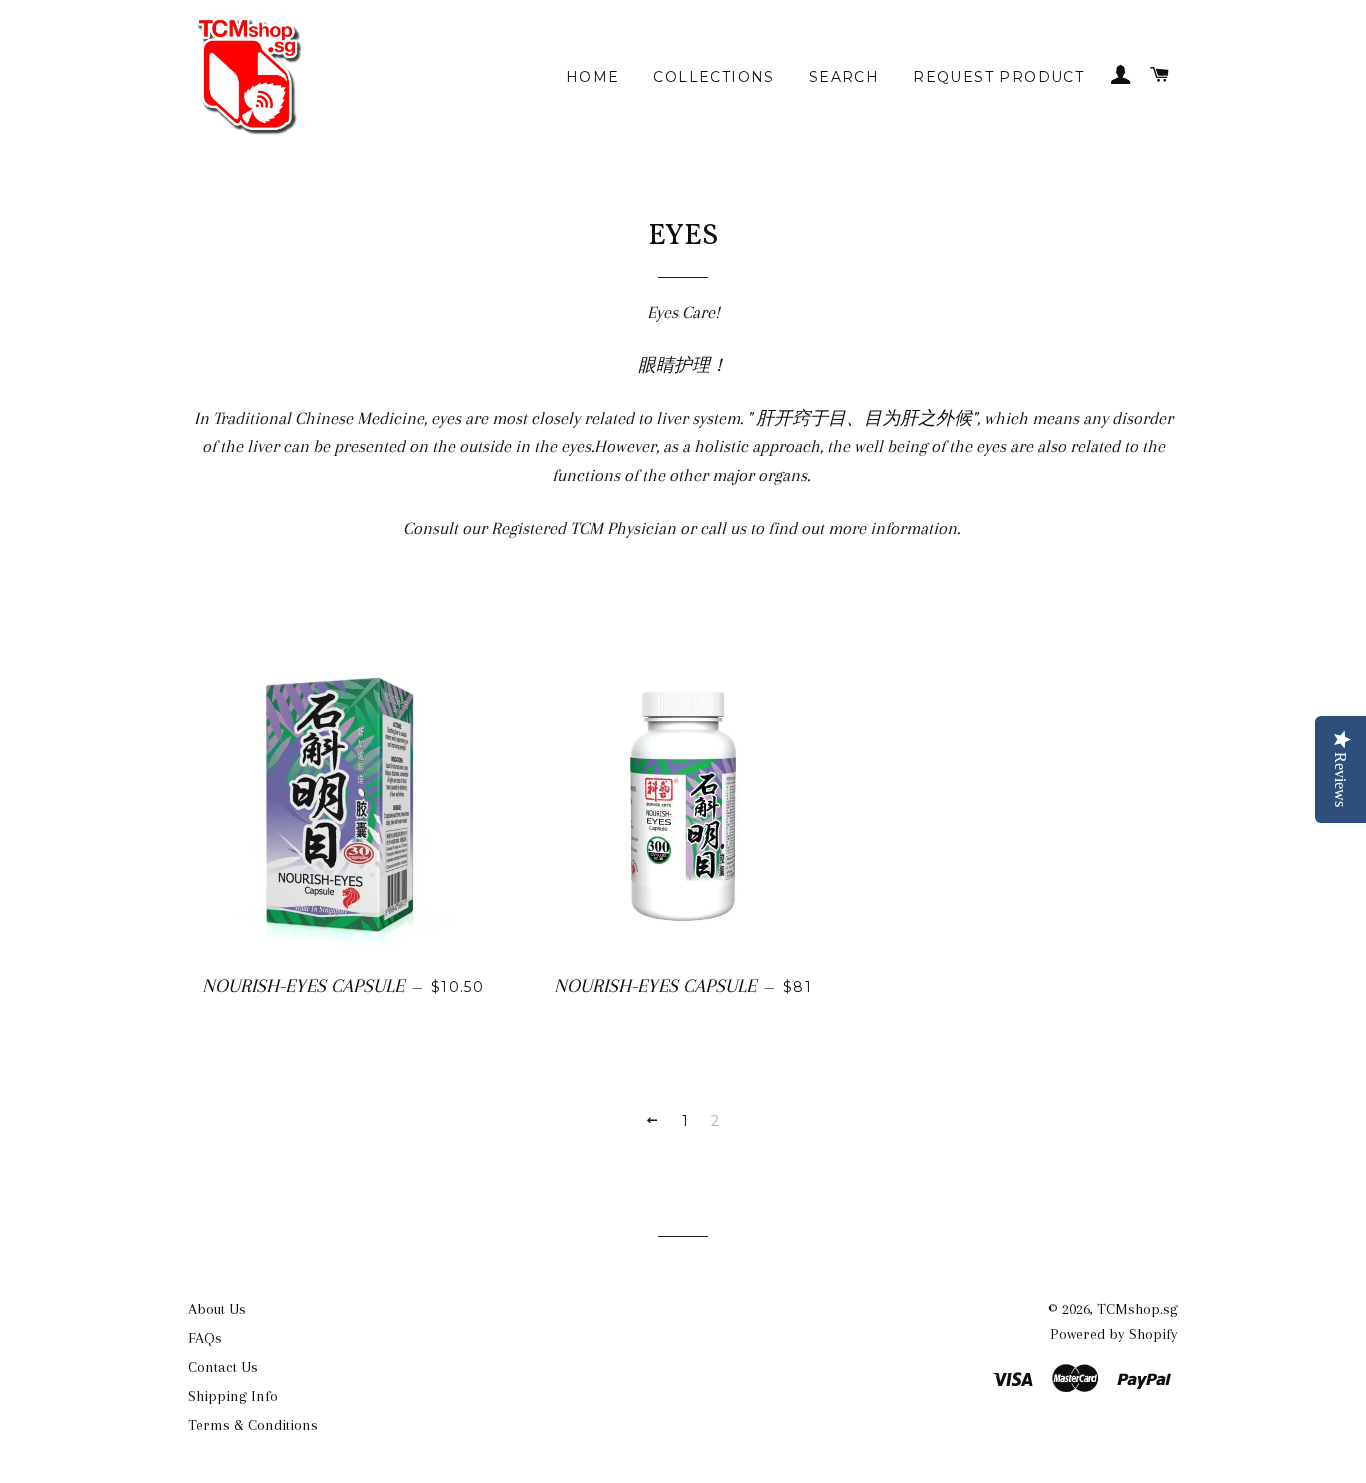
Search (844, 77)
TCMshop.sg (1137, 1309)
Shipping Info (233, 1396)
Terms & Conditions (253, 1425)
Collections (713, 77)
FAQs (205, 1338)
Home (593, 77)
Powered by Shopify (1114, 1334)
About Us (217, 1309)
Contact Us (223, 1367)
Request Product (998, 77)
